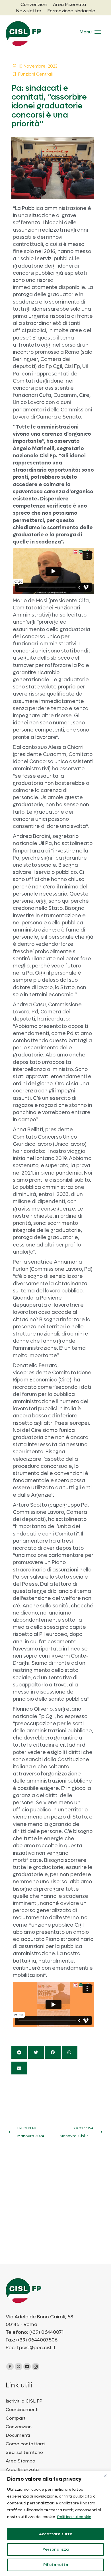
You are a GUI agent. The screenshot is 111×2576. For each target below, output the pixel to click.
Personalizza (56, 2549)
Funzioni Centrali (35, 74)
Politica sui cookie (74, 2517)
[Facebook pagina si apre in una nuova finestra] (10, 2367)
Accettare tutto (56, 2534)
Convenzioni (19, 2427)
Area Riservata (22, 2470)
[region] (55, 2523)
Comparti (16, 2418)
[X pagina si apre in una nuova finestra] (18, 2367)
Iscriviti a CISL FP (24, 2401)
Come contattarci (25, 2444)
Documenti (18, 2435)
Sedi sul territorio (24, 2452)
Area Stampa (20, 2461)
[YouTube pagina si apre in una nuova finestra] (27, 2367)
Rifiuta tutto (56, 2565)
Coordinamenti (22, 2410)
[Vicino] (105, 2476)
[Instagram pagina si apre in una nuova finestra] (36, 2367)
